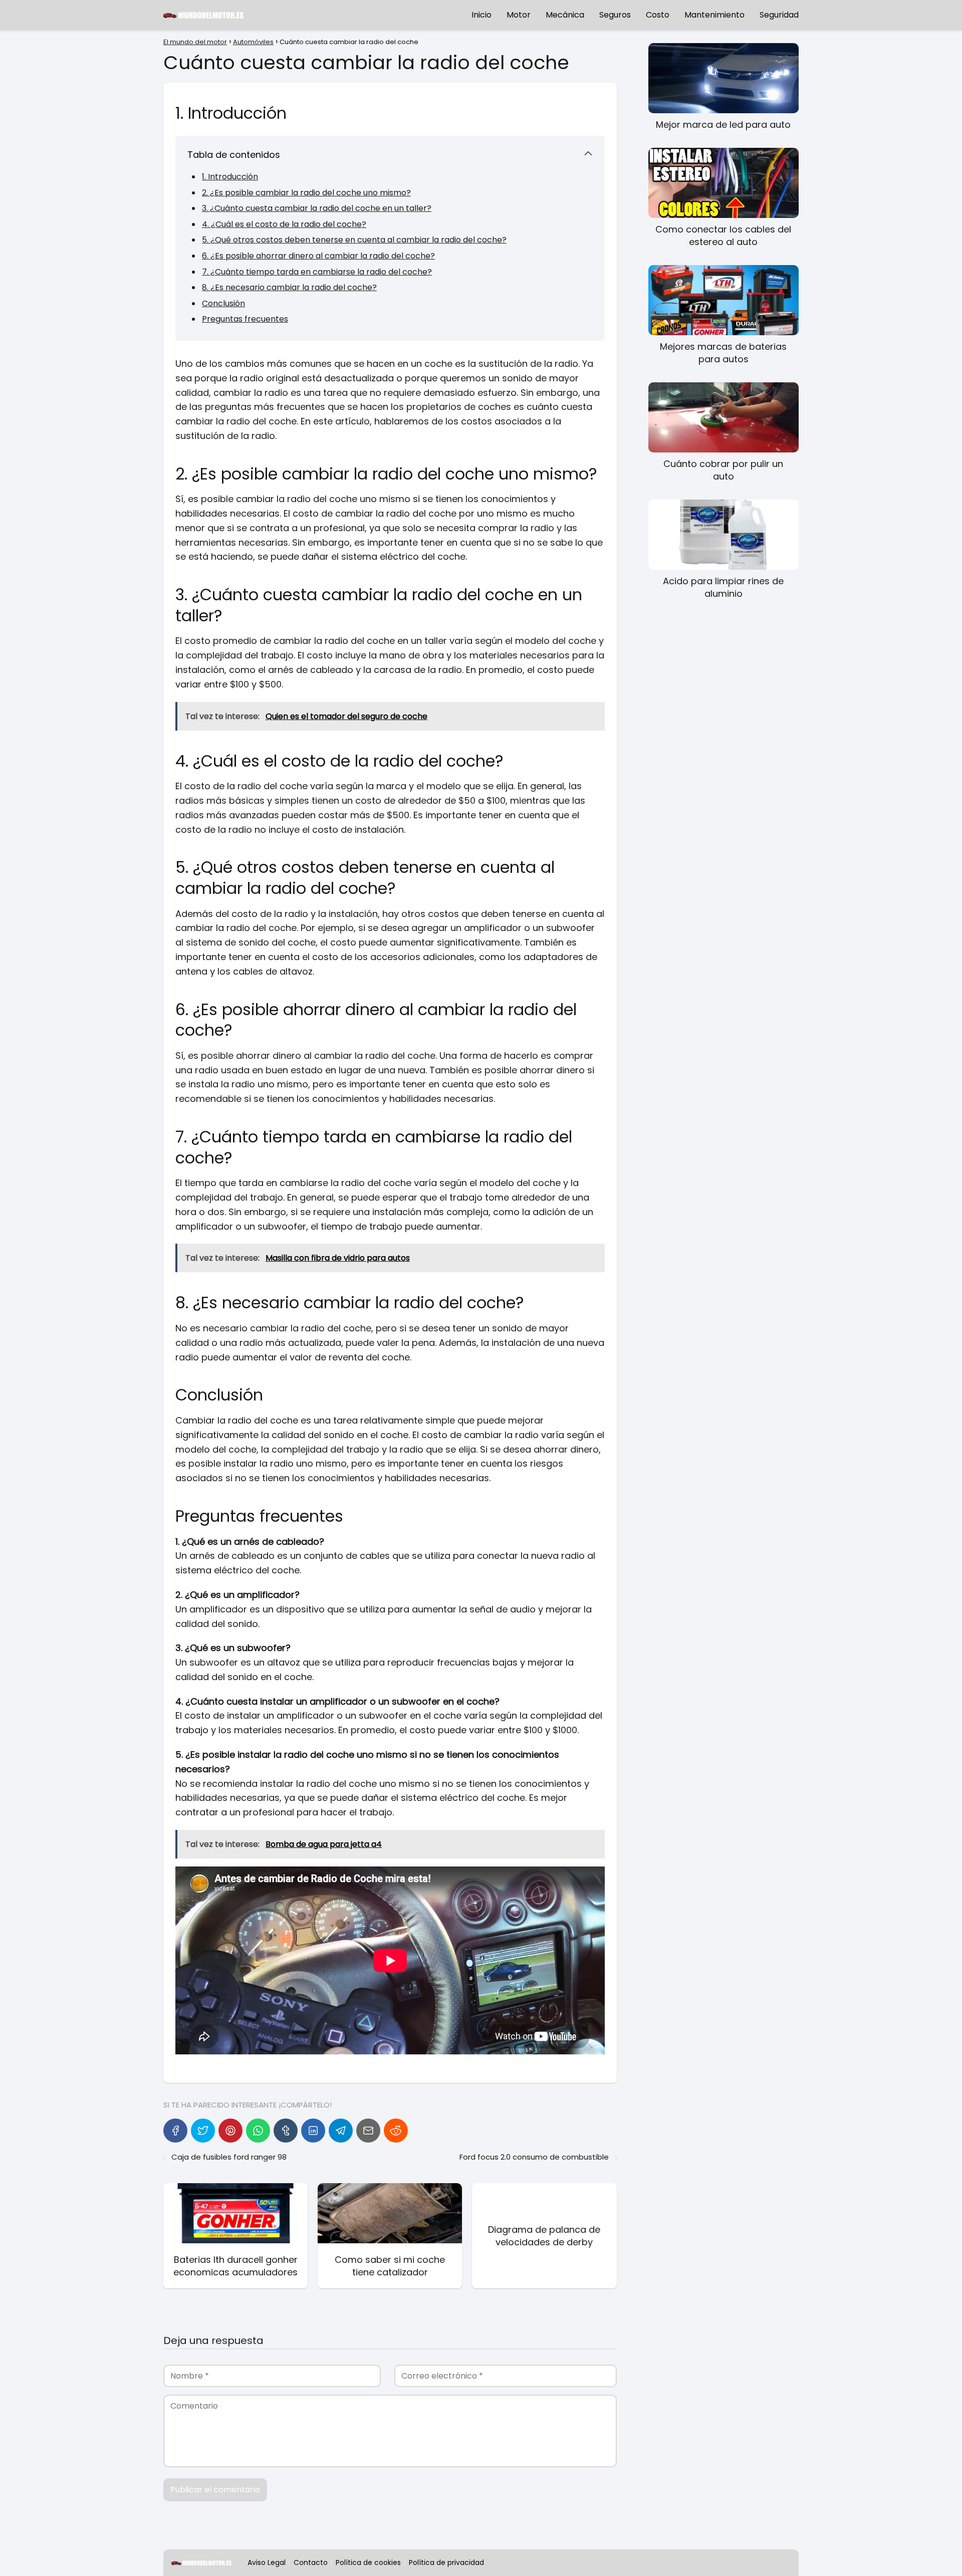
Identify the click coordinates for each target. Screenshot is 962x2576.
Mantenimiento (714, 15)
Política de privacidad (446, 2562)
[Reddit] (396, 2131)
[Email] (368, 2131)
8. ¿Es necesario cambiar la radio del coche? (289, 287)
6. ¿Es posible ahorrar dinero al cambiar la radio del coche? (318, 256)
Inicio (482, 15)
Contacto (311, 2562)
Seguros (615, 15)
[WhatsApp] (258, 2131)
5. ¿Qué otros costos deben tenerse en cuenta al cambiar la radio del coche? (354, 240)
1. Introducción (230, 177)
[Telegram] (341, 2131)
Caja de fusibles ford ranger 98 (229, 2157)
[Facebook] (175, 2131)
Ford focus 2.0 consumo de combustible (534, 2157)
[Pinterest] (230, 2131)
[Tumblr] (286, 2131)
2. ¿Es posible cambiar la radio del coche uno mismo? (306, 193)
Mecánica (565, 15)
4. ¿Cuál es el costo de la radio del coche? (284, 224)
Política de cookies (368, 2562)
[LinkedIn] (313, 2131)
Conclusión (223, 303)
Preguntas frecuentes (245, 319)
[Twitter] (203, 2131)
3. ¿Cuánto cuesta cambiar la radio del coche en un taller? (317, 208)
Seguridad (779, 15)
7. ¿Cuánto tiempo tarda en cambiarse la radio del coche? (317, 272)
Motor (519, 15)
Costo (658, 15)
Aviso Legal (267, 2562)
